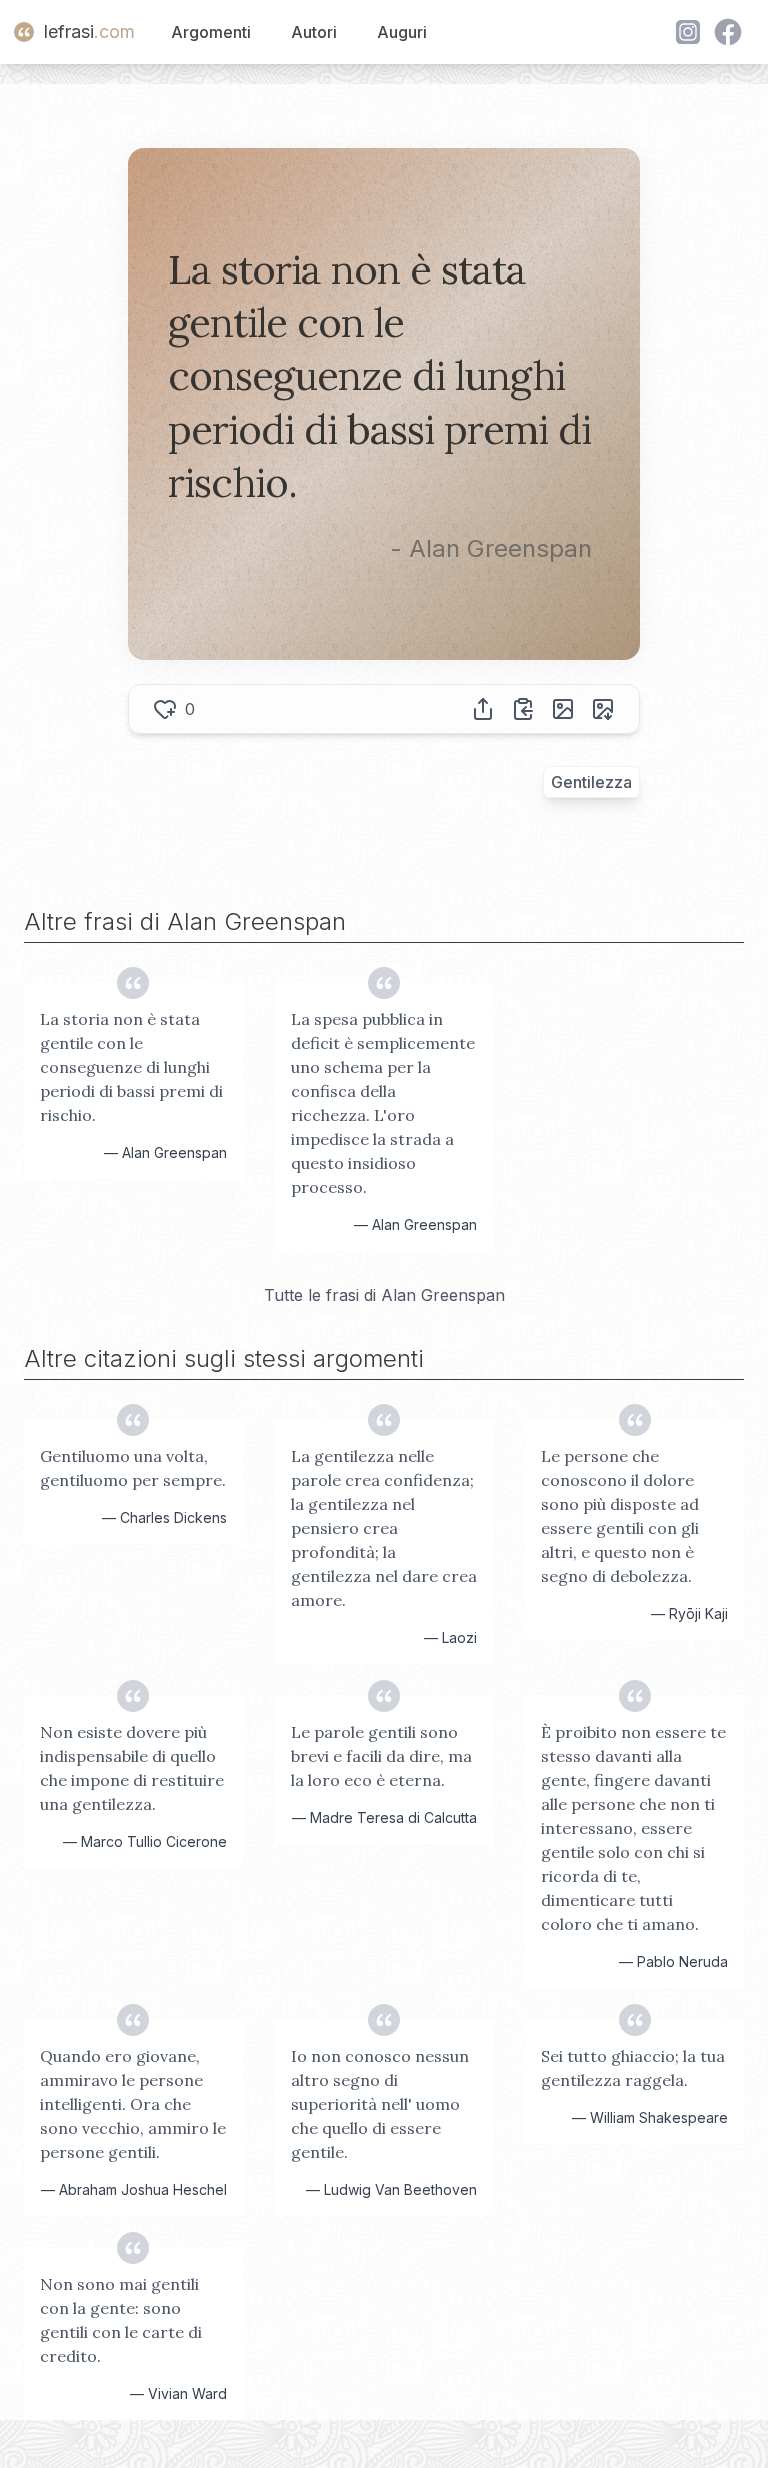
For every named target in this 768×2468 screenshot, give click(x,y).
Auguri (402, 32)
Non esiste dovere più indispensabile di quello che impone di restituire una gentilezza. (132, 1768)
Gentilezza (591, 782)
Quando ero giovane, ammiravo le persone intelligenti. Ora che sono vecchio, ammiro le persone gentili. (133, 2104)
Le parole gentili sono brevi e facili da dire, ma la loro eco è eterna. (381, 1756)
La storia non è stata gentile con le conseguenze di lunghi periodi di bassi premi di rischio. (131, 1067)
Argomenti (211, 32)
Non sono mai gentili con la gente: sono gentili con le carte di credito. (121, 2320)
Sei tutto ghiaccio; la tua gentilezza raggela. (633, 2068)
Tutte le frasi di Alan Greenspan (384, 1295)
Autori (314, 32)
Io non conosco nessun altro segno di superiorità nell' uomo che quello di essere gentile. (380, 2104)
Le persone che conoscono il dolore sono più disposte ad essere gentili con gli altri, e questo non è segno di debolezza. (620, 1516)
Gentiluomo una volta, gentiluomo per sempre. (133, 1468)
